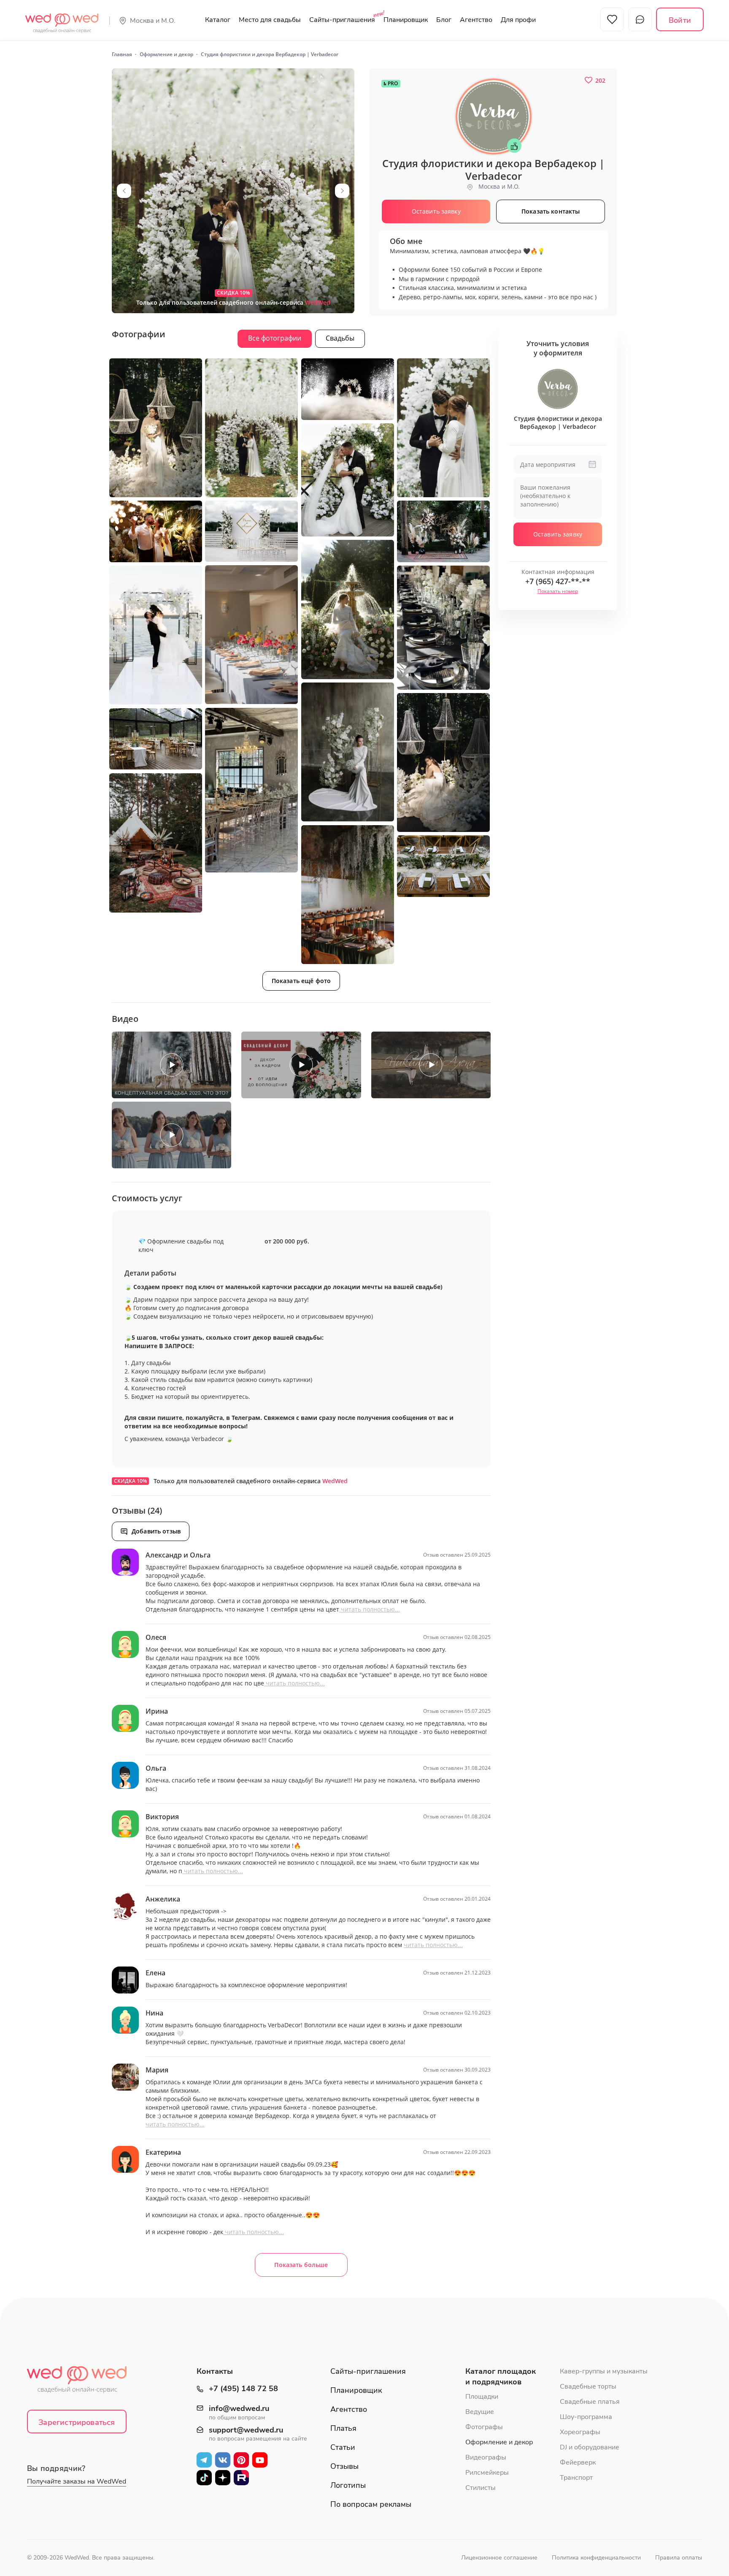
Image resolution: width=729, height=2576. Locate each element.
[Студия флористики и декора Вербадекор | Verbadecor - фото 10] (348, 609)
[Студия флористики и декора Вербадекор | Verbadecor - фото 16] (251, 790)
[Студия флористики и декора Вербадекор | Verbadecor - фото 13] (156, 635)
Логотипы (348, 2485)
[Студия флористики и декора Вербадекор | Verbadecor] (233, 191)
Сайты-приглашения (342, 20)
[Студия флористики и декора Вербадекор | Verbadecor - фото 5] (443, 428)
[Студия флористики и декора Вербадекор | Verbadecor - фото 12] (443, 628)
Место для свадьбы (270, 20)
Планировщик (406, 20)
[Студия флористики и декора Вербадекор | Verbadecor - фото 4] (348, 389)
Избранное (612, 19)
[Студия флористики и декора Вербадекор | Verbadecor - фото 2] (156, 428)
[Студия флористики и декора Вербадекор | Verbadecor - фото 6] (348, 480)
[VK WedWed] (223, 2460)
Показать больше (301, 2265)
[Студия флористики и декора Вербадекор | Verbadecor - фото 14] (348, 752)
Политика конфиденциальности (596, 2558)
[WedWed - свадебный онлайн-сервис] (82, 2382)
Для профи (518, 20)
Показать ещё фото (301, 981)
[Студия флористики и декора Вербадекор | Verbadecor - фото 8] (251, 531)
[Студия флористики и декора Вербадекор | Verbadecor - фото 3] (251, 428)
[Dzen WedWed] (223, 2477)
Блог (444, 20)
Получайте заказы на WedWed (77, 2481)
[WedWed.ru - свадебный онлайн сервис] (62, 19)
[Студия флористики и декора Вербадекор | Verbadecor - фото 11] (251, 635)
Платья (343, 2428)
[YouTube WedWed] (260, 2460)
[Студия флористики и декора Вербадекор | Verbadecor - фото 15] (443, 763)
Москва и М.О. (153, 21)
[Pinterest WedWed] (241, 2460)
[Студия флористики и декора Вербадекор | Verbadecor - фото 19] (348, 895)
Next (342, 191)
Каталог (218, 20)
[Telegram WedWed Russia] (204, 2460)
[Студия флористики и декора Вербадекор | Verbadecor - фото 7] (156, 532)
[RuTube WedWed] (241, 2477)
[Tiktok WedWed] (204, 2477)
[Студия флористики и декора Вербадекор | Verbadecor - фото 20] (443, 866)
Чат (640, 19)
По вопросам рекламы (371, 2504)
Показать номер (558, 591)
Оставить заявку (558, 534)
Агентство (476, 20)
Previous (124, 191)
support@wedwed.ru (246, 2430)
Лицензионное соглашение (499, 2558)
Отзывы (344, 2466)
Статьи (343, 2447)
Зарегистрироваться (77, 2422)
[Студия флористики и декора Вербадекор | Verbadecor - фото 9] (443, 531)
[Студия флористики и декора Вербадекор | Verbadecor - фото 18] (156, 843)
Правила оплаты (679, 2558)
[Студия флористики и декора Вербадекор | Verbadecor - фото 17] (156, 739)
